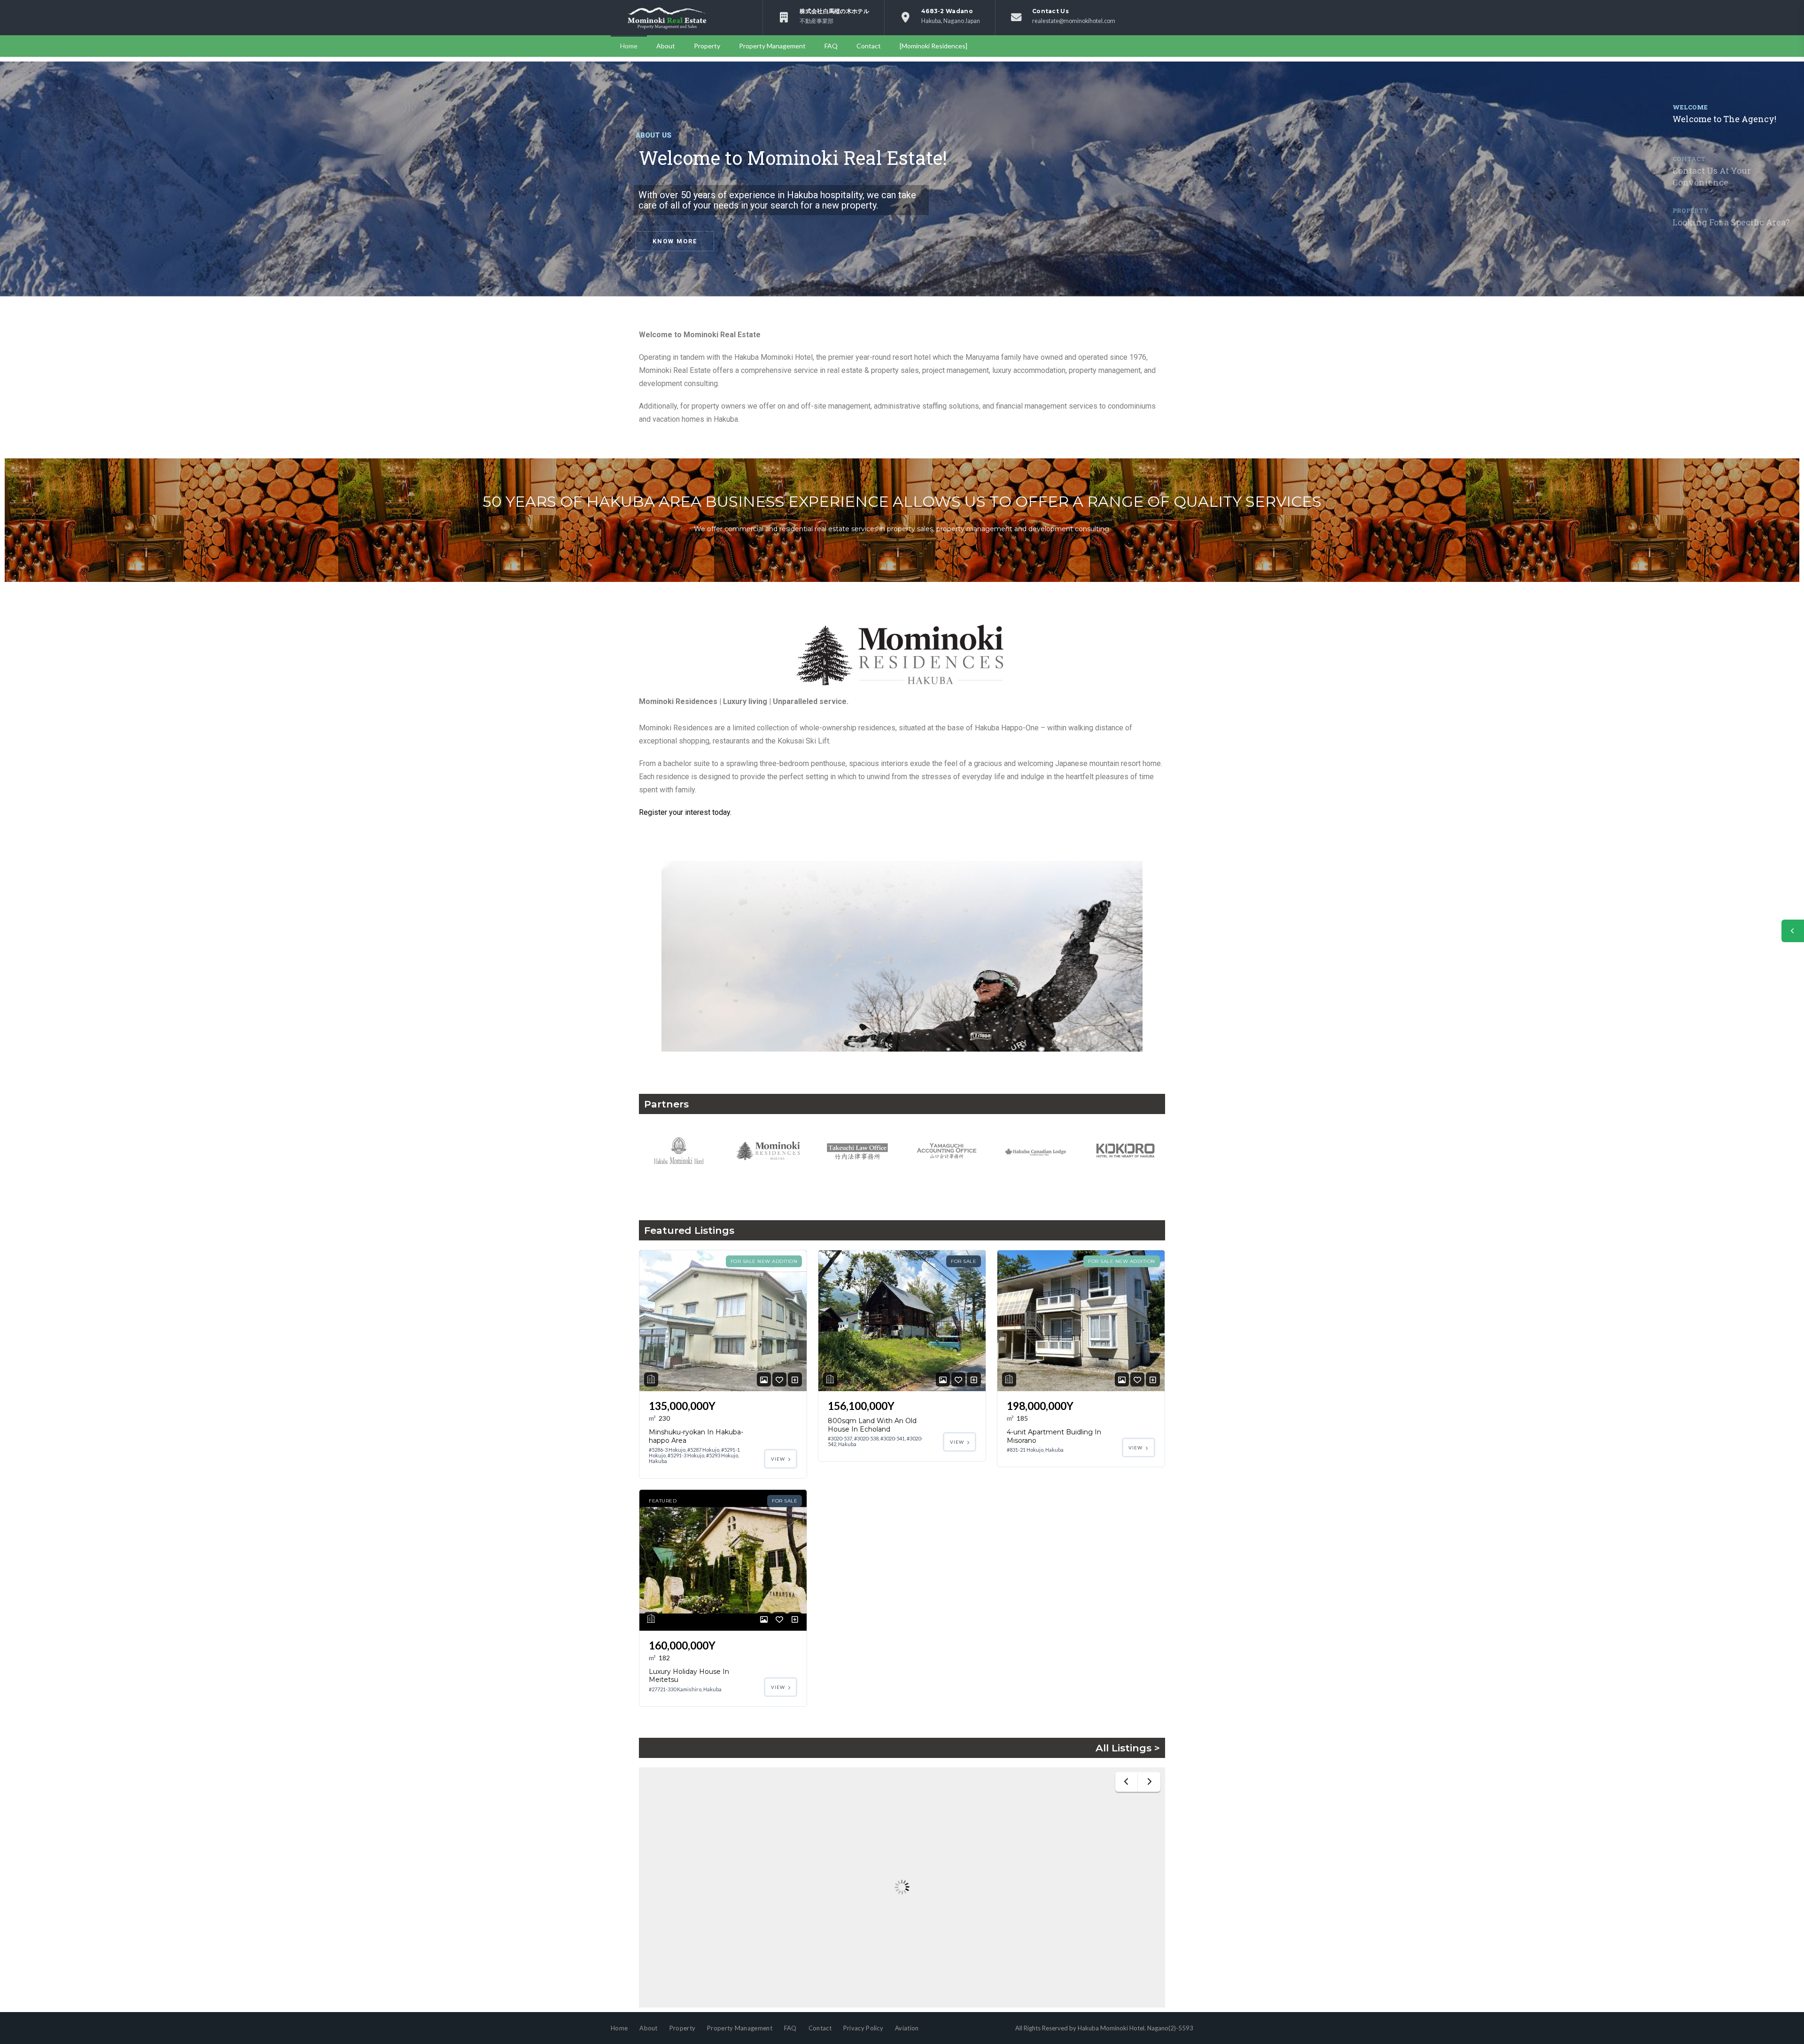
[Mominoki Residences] (933, 46)
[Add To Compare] (795, 1380)
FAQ (831, 46)
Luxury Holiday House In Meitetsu (689, 1676)
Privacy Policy (863, 2028)
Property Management (772, 46)
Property (707, 46)
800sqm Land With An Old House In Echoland (872, 1425)
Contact (869, 46)
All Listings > (1128, 1748)
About (666, 46)
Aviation (907, 2028)
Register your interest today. (685, 812)
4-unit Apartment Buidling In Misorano (1054, 1436)
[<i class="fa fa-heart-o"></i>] (779, 1380)
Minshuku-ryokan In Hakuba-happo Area (696, 1436)
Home (629, 46)
